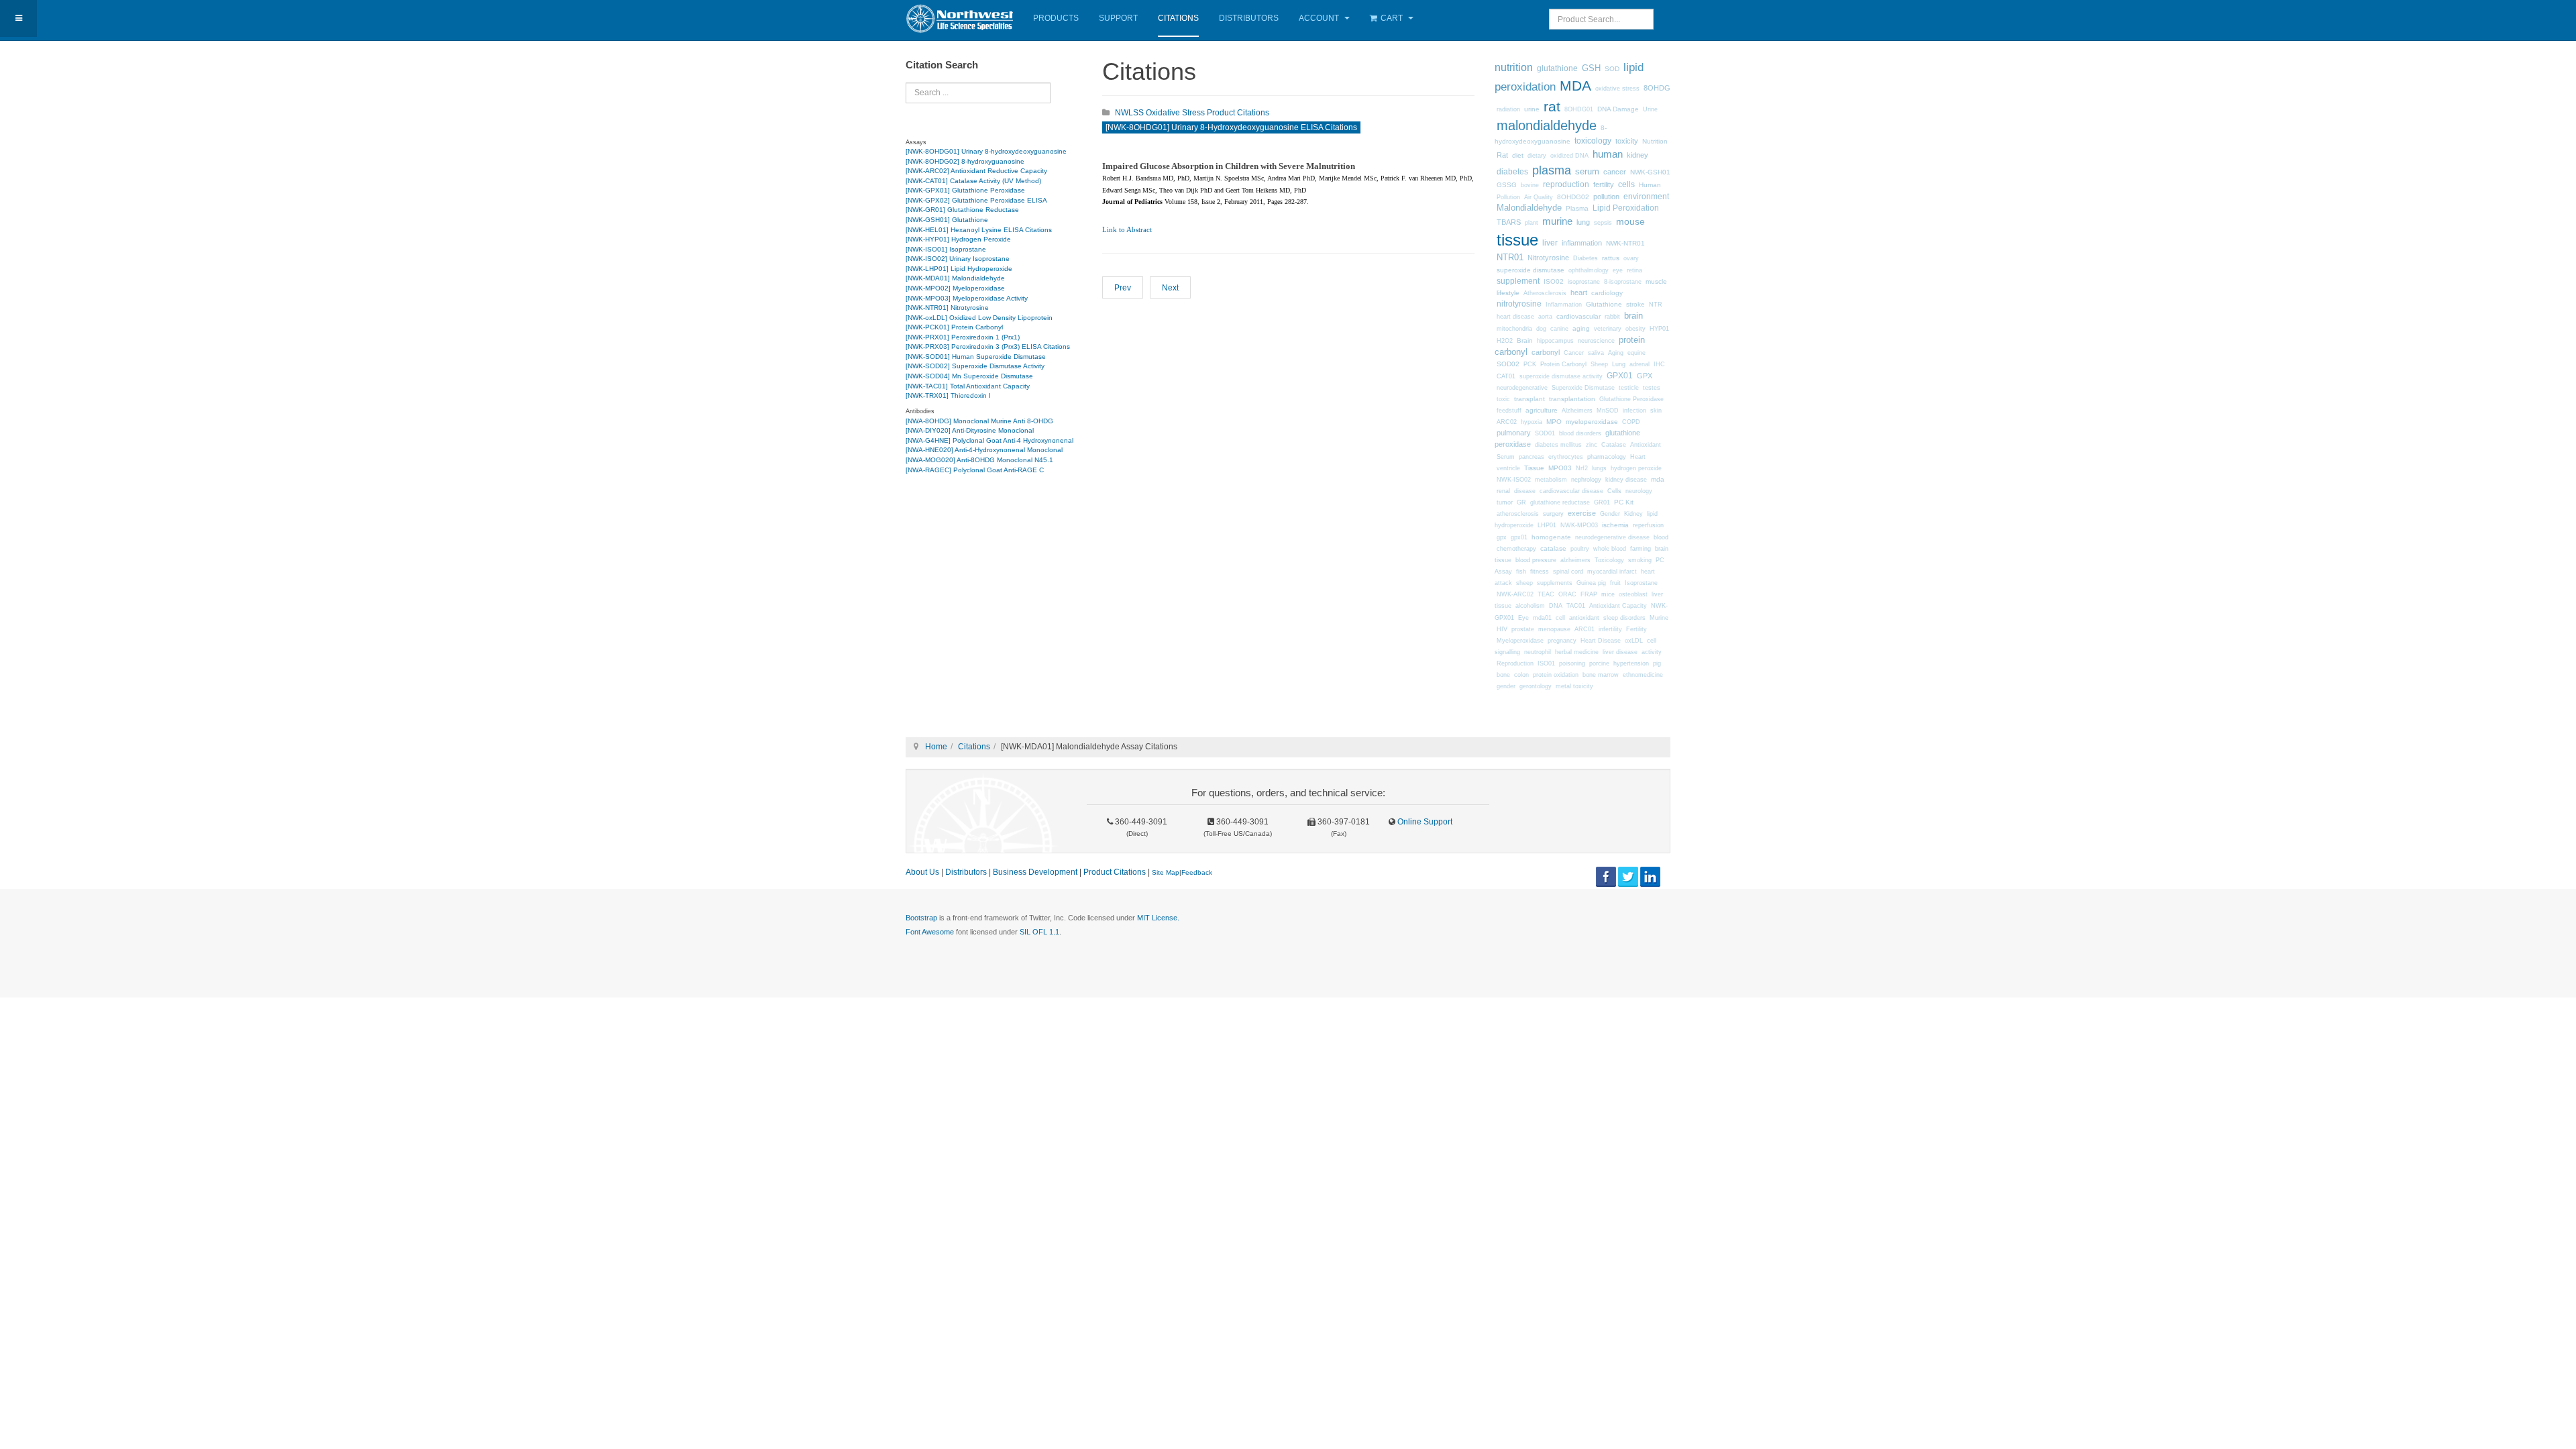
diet (1518, 155)
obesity (1635, 329)
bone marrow (1601, 675)
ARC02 (1507, 422)
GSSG (1507, 185)
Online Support (1424, 822)
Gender (1610, 514)
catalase (1553, 548)
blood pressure (1536, 560)
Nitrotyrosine (1548, 258)
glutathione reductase (1560, 502)
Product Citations (1115, 872)
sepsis (1603, 223)
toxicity (1627, 141)
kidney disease (1626, 479)
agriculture (1542, 410)
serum (1587, 172)
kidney (1638, 155)
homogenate (1551, 537)
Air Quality (1539, 197)
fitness (1540, 571)
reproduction (1566, 184)
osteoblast (1633, 594)
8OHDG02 (1573, 197)
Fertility (1636, 629)
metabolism (1551, 480)
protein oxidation (1556, 675)
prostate (1523, 629)
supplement (1518, 281)
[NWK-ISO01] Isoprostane (946, 249)
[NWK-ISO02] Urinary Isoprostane (958, 259)
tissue (1517, 240)
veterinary (1608, 329)
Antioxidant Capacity (1618, 606)
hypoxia (1532, 422)
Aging (1616, 353)
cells (1626, 184)
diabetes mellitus (1558, 445)
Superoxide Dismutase (1583, 388)
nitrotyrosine (1519, 304)
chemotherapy (1516, 548)
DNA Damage (1618, 109)
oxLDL (1634, 641)
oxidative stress (1617, 89)
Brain (1525, 340)
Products (1056, 18)
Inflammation (1564, 305)
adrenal (1640, 364)
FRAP (1589, 594)
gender (1506, 686)
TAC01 (1576, 606)
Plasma (1577, 208)
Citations (1178, 18)
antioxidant (1584, 618)
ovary (1631, 258)
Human (1650, 185)
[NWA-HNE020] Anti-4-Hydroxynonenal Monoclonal (984, 450)
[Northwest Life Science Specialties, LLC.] (959, 18)
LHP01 (1547, 525)
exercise (1582, 513)
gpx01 (1519, 537)
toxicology (1593, 141)
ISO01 (1546, 663)
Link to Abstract (1127, 230)
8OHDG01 (1579, 109)
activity (1652, 652)
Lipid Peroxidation (1626, 208)
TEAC (1546, 594)
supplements (1555, 583)
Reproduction (1515, 663)
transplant (1529, 399)
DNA (1556, 606)
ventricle (1508, 468)
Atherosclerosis (1545, 293)
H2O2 (1505, 341)
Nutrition (1655, 141)
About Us (922, 872)
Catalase (1614, 445)
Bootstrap (921, 918)
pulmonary (1514, 433)
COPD (1631, 422)
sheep (1524, 583)
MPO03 (1560, 468)
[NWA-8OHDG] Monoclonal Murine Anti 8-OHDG (979, 421)
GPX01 (1620, 376)
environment (1646, 197)
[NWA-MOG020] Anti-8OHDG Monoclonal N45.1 (979, 460)
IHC (1659, 364)
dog (1541, 329)
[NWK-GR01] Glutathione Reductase (962, 210)
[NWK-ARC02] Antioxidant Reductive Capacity (976, 171)
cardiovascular (1578, 316)
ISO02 (1554, 281)
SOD (1612, 69)
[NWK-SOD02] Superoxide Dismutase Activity (975, 366)
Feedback (1197, 872)
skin (1656, 411)
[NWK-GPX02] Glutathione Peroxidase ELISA (976, 200)
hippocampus (1555, 341)
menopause (1554, 629)
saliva (1596, 353)
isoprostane (1584, 282)
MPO (1554, 422)
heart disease (1515, 317)
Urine (1650, 109)
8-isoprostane (1623, 282)
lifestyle (1508, 293)
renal (1503, 491)
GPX (1645, 376)
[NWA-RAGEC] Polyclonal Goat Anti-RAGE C (975, 470)
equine (1636, 353)
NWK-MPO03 (1579, 525)
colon (1521, 675)
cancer (1615, 172)
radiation (1508, 109)
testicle (1629, 388)
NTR (1656, 305)
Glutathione (1604, 304)
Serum (1506, 457)
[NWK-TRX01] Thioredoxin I (948, 395)
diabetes (1512, 172)
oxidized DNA (1569, 156)
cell (1560, 618)
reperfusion (1648, 525)
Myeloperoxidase (1520, 641)
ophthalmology (1589, 270)
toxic (1503, 399)
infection (1634, 411)
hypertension (1631, 663)
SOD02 (1508, 364)
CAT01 (1506, 376)
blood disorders (1580, 433)
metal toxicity (1574, 686)
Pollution (1508, 197)
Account (1320, 18)
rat (1552, 107)
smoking (1640, 560)
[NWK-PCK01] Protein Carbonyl (954, 327)
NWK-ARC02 (1515, 594)
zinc (1592, 445)
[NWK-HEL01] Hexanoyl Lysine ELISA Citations (979, 230)
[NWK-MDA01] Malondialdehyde (955, 278)
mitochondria (1514, 328)
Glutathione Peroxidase (1631, 399)
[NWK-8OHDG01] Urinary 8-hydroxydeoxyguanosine (986, 151)
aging (1581, 328)
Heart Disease (1601, 641)
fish (1521, 572)
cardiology (1607, 293)
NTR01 (1510, 257)
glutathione (1557, 68)
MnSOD (1608, 411)
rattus (1611, 258)
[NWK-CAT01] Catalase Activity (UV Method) (973, 181)
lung (1583, 222)
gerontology (1536, 686)
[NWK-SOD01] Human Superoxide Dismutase (976, 357)
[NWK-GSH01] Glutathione (947, 220)
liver (1550, 243)
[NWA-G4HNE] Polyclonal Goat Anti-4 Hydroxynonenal (989, 440)
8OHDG (1657, 88)
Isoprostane (1641, 583)
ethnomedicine (1643, 675)
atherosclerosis (1518, 514)
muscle (1656, 281)
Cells (1614, 491)
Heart (1638, 457)
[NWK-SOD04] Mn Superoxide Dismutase (969, 376)
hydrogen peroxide (1636, 468)
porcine (1599, 663)
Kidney (1633, 514)
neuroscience (1596, 341)
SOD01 (1545, 433)
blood (1661, 537)
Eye (1523, 618)
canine (1559, 329)
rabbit (1612, 317)
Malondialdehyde (1529, 208)
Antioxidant (1646, 445)
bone (1503, 675)
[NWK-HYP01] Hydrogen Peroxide (958, 239)
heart (1579, 292)
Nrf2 (1582, 468)
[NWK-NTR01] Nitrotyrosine (947, 308)
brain (1633, 316)
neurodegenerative (1522, 388)
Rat (1502, 155)
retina (1634, 270)
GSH (1591, 68)
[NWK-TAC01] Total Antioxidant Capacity (968, 386)
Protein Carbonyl (1563, 364)
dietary (1537, 156)
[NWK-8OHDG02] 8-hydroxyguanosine (965, 161)
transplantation (1572, 399)
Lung (1619, 364)
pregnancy (1562, 641)
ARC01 (1585, 629)
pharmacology (1607, 457)
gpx (1502, 537)
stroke (1635, 304)
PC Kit (1624, 502)
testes (1652, 388)
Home (936, 747)
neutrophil (1538, 652)
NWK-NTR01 (1625, 243)
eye (1618, 270)
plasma (1552, 170)
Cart (1393, 18)
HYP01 (1659, 329)
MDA (1575, 86)
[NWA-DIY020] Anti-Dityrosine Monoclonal (970, 430)
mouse (1630, 221)
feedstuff (1509, 411)
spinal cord (1568, 572)
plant (1532, 223)
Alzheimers (1577, 411)
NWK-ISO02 (1514, 480)
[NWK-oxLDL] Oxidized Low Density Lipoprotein (979, 318)
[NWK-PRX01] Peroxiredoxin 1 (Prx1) (963, 337)
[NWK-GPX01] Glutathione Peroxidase (965, 190)
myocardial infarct (1612, 572)
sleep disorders (1624, 618)
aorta (1545, 317)
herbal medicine (1577, 652)
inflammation (1582, 243)
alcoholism (1530, 606)
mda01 (1542, 618)
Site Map (1166, 872)
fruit (1615, 583)
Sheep (1599, 364)
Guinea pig (1591, 583)
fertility (1604, 184)
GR (1521, 502)
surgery (1553, 514)
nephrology (1586, 479)
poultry (1580, 549)
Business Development (1035, 872)
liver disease (1620, 652)
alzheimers (1575, 560)
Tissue (1534, 468)
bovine (1530, 185)
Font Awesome (930, 932)
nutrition (1514, 67)
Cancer (1574, 353)
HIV (1502, 629)
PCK (1530, 364)
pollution (1606, 197)
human (1608, 154)
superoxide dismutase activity (1561, 376)
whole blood (1610, 549)
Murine (1659, 618)
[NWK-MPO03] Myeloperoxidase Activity (967, 298)
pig (1657, 663)
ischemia (1615, 525)
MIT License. (1158, 918)
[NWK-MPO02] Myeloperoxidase (955, 288)
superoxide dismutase (1531, 270)
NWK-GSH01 (1650, 172)
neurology (1639, 491)
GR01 (1602, 502)
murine (1557, 221)
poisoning (1572, 663)
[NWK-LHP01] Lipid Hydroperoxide (959, 269)
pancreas (1532, 457)
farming (1641, 548)
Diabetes (1586, 258)
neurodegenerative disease (1612, 537)
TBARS (1509, 222)
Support (1118, 18)
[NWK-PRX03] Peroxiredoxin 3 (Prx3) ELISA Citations (988, 346)
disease (1525, 491)
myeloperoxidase (1592, 422)
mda (1658, 479)
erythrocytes (1566, 457)
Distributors (1249, 18)
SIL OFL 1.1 (1039, 932)
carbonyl (1546, 352)
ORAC (1567, 594)
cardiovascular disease (1571, 491)
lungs (1599, 468)
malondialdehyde (1547, 125)
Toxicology (1609, 560)
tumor (1505, 502)
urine (1532, 109)
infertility (1610, 629)
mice (1608, 594)
